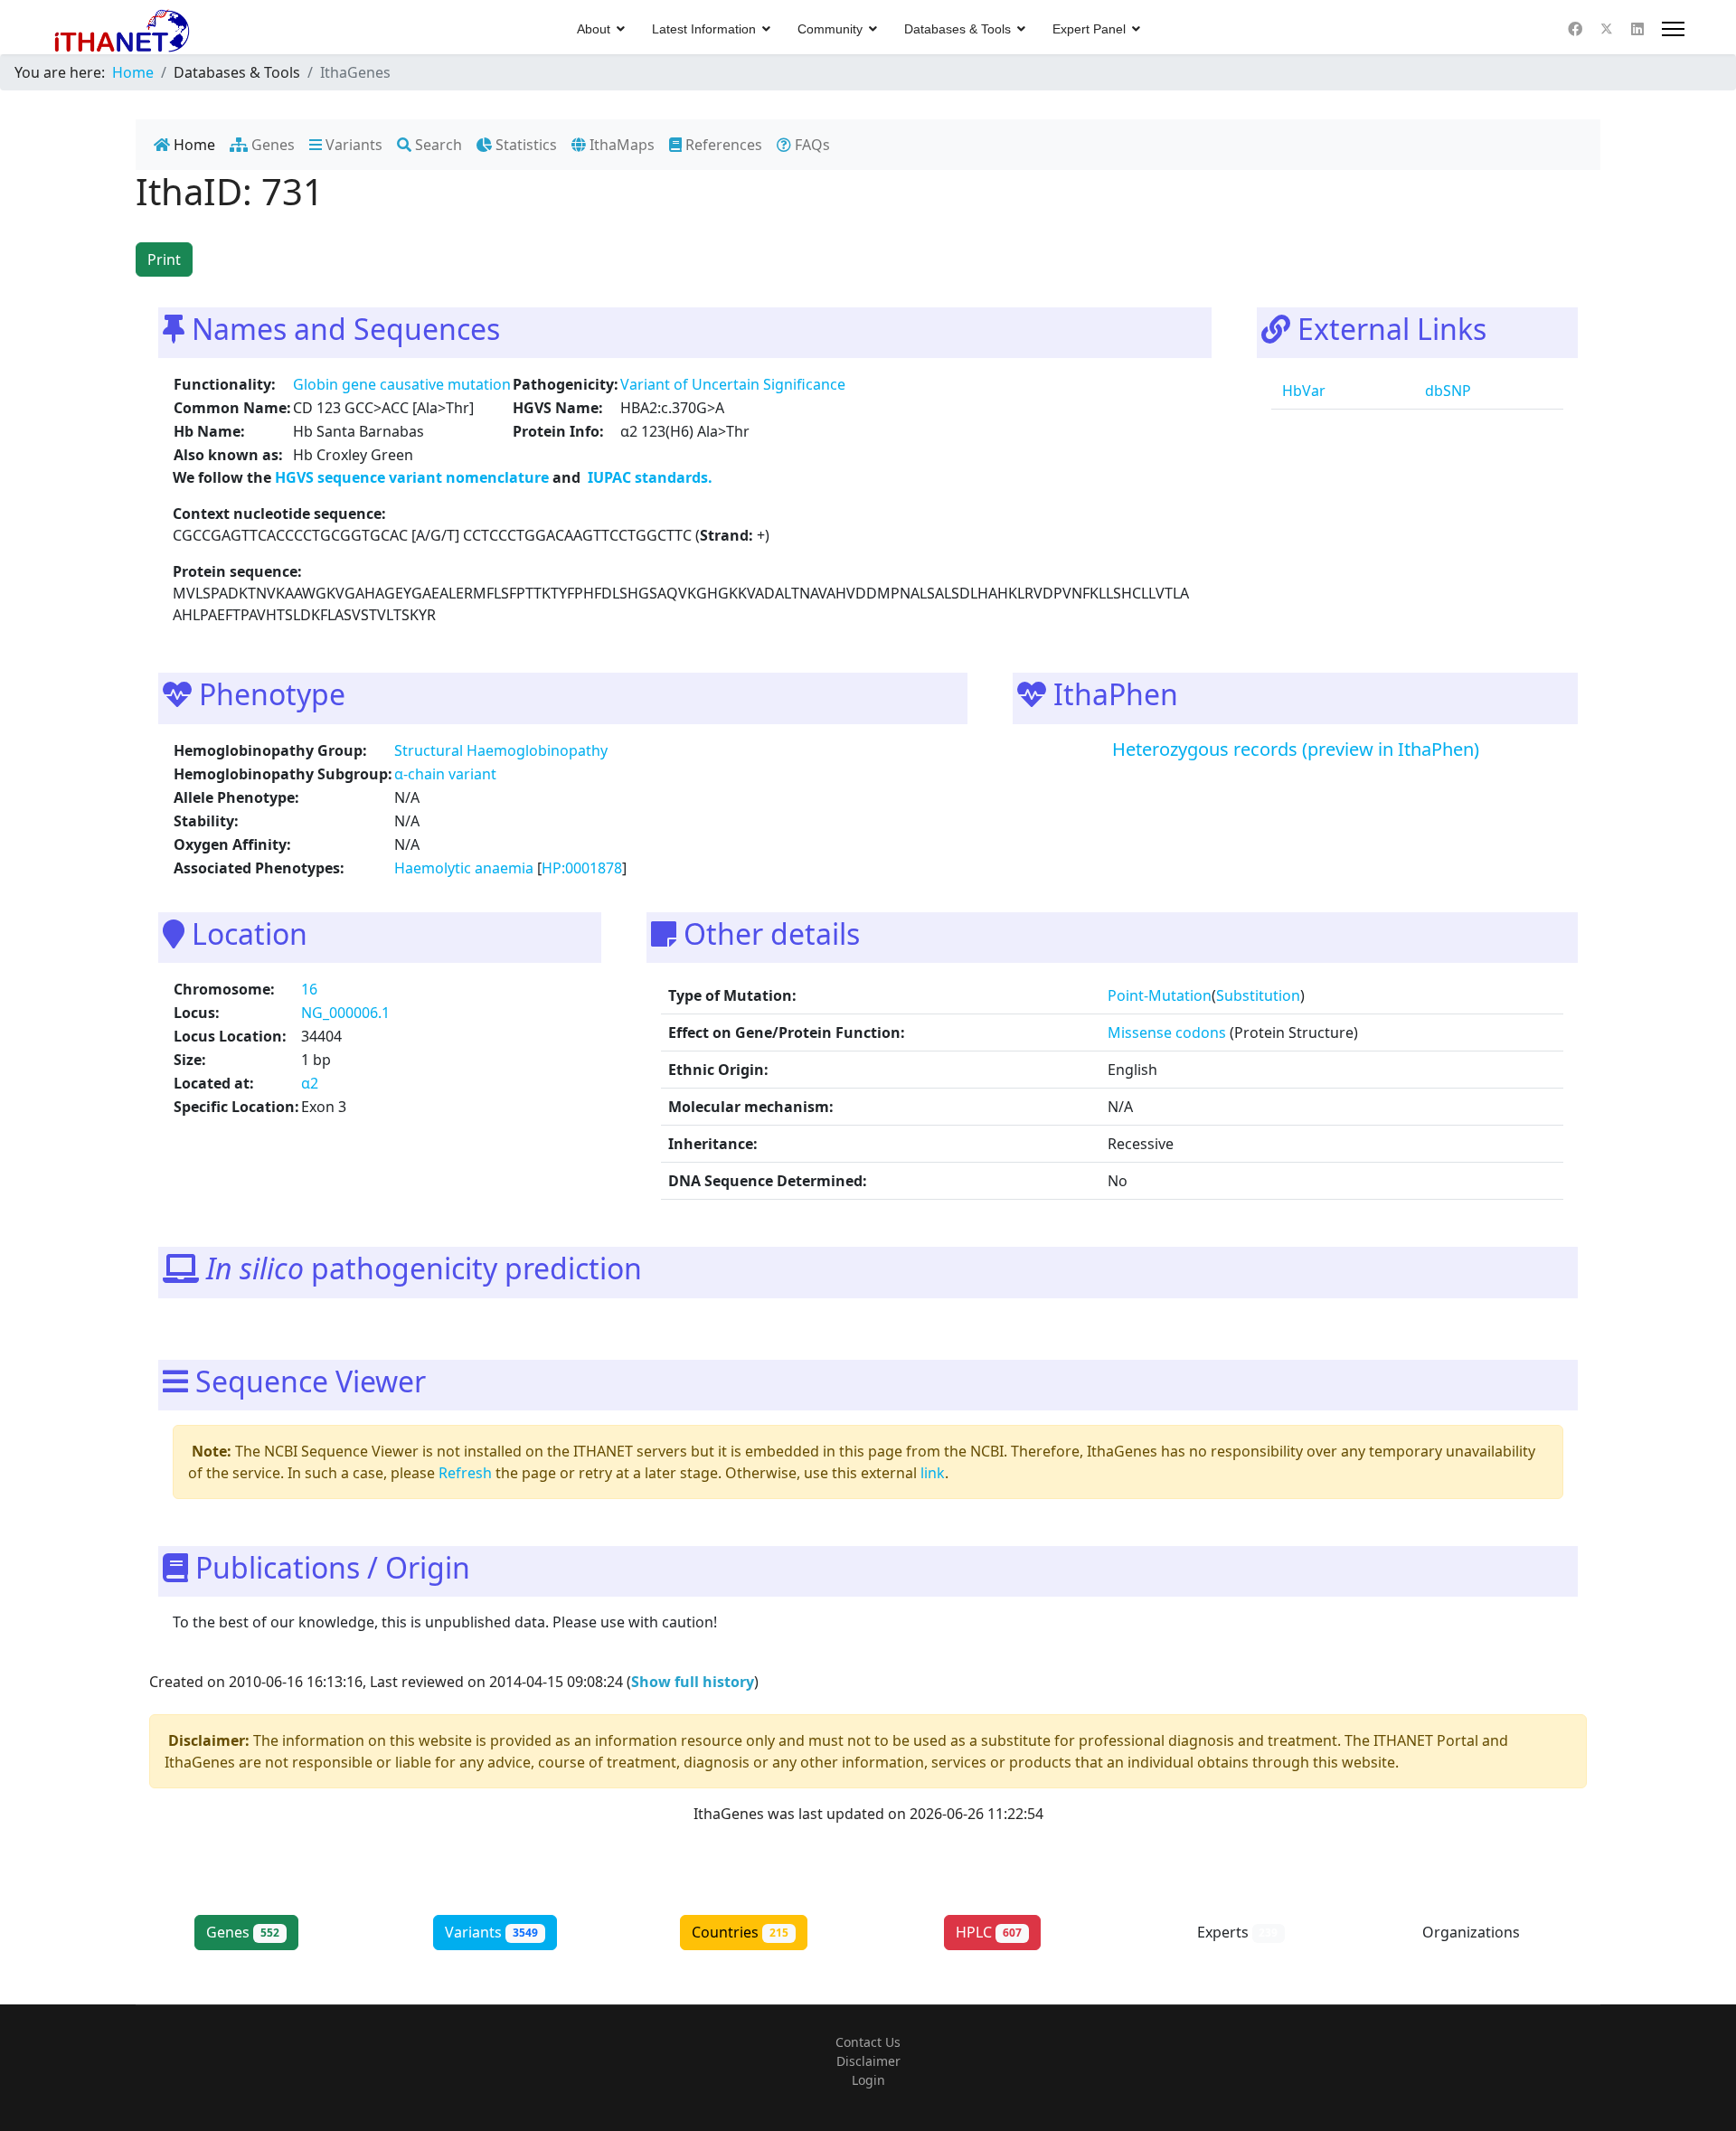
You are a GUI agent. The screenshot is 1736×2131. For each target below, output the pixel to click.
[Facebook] (1575, 29)
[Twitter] (1607, 29)
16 (309, 989)
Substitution (1258, 995)
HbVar (1302, 391)
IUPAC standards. (648, 477)
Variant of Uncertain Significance (733, 384)
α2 (310, 1083)
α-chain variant (445, 774)
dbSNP (1446, 391)
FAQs (811, 145)
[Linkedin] (1637, 29)
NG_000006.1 (345, 1013)
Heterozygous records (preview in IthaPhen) (1296, 749)
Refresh (465, 1473)
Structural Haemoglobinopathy (501, 750)
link (933, 1473)
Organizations (1486, 1932)
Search (437, 145)
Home (193, 145)
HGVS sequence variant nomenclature (414, 477)
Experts (1238, 1932)
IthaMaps (620, 145)
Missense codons (1167, 1032)
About (594, 29)
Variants (352, 145)
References (722, 145)
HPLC (989, 1932)
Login (868, 2080)
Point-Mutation (1160, 995)
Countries (740, 1932)
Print (164, 259)
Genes (271, 145)
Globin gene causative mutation (402, 384)
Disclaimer (868, 2061)
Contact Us (868, 2042)
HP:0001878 (582, 868)
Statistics (524, 145)
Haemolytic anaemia (464, 868)
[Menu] (1673, 29)
